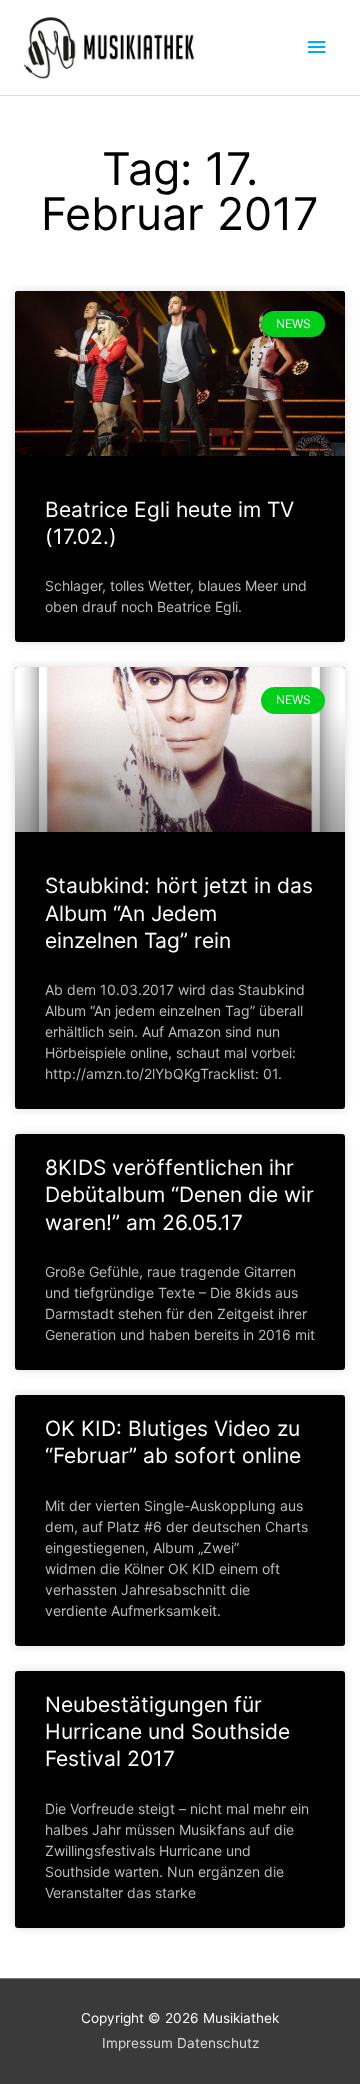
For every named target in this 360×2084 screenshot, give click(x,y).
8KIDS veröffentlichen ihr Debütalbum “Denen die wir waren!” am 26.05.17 (179, 1195)
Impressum (137, 2043)
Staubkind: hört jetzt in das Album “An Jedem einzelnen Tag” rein (179, 913)
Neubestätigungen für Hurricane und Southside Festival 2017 (167, 1732)
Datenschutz (218, 2043)
